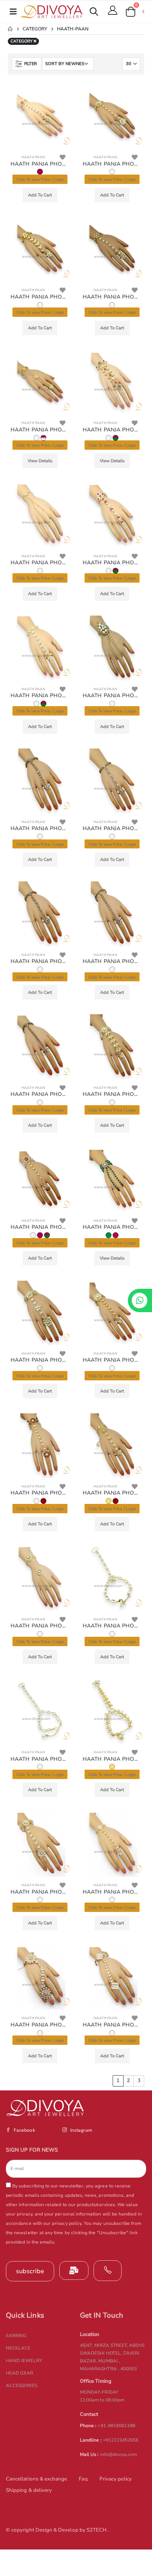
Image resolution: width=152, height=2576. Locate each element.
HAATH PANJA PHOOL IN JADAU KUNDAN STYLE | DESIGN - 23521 (112, 1759)
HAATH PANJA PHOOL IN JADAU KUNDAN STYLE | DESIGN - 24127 (40, 430)
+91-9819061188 (116, 2426)
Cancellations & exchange (36, 2479)
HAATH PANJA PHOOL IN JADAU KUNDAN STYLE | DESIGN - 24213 (40, 297)
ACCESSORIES (22, 2385)
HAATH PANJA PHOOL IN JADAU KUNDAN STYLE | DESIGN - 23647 (112, 1493)
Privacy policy (116, 2479)
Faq (83, 2479)
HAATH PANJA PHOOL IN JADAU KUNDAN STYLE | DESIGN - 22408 (112, 1892)
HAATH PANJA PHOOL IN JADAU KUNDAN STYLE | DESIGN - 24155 (112, 297)
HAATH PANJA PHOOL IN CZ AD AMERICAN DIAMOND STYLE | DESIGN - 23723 (40, 961)
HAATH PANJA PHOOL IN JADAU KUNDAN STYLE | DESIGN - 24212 (112, 164)
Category (35, 29)
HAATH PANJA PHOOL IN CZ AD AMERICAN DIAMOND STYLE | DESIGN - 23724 (112, 961)
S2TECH (97, 2530)
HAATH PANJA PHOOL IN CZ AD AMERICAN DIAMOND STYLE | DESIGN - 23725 (40, 1094)
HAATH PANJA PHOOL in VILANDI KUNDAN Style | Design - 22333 (112, 2025)
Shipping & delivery (29, 2490)
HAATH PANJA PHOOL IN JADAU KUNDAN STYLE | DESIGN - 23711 (40, 1227)
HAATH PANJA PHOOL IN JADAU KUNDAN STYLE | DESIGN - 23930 (40, 563)
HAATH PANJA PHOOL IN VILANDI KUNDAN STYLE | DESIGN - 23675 (112, 1227)
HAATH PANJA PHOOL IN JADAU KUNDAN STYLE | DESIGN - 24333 (40, 164)
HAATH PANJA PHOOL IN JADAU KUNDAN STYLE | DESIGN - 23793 (112, 696)
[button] (94, 13)
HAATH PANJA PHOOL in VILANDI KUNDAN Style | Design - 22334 (40, 2025)
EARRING (16, 2336)
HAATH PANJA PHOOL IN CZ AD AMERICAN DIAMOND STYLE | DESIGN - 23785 (40, 829)
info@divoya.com (119, 2454)
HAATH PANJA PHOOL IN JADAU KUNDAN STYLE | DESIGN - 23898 (40, 696)
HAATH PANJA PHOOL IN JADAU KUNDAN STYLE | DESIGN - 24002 (112, 430)
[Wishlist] (63, 157)
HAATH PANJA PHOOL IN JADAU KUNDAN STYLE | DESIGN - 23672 (112, 1360)
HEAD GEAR (20, 2373)
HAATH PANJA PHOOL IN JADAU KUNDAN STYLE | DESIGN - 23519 (40, 1759)
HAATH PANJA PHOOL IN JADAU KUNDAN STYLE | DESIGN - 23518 (112, 1626)
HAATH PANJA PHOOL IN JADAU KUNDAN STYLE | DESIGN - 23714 (112, 1094)
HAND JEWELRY (24, 2360)
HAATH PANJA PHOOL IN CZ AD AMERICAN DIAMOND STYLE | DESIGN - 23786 (112, 829)
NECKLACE (18, 2348)
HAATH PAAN (33, 157)
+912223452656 (121, 2440)
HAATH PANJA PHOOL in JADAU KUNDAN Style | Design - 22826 (40, 1892)
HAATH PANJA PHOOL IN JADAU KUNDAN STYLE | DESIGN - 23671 (40, 1360)
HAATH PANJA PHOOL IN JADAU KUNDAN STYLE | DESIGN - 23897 (112, 563)
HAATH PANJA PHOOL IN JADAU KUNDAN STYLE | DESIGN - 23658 (40, 1493)
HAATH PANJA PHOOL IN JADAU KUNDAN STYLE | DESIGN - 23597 (40, 1626)
